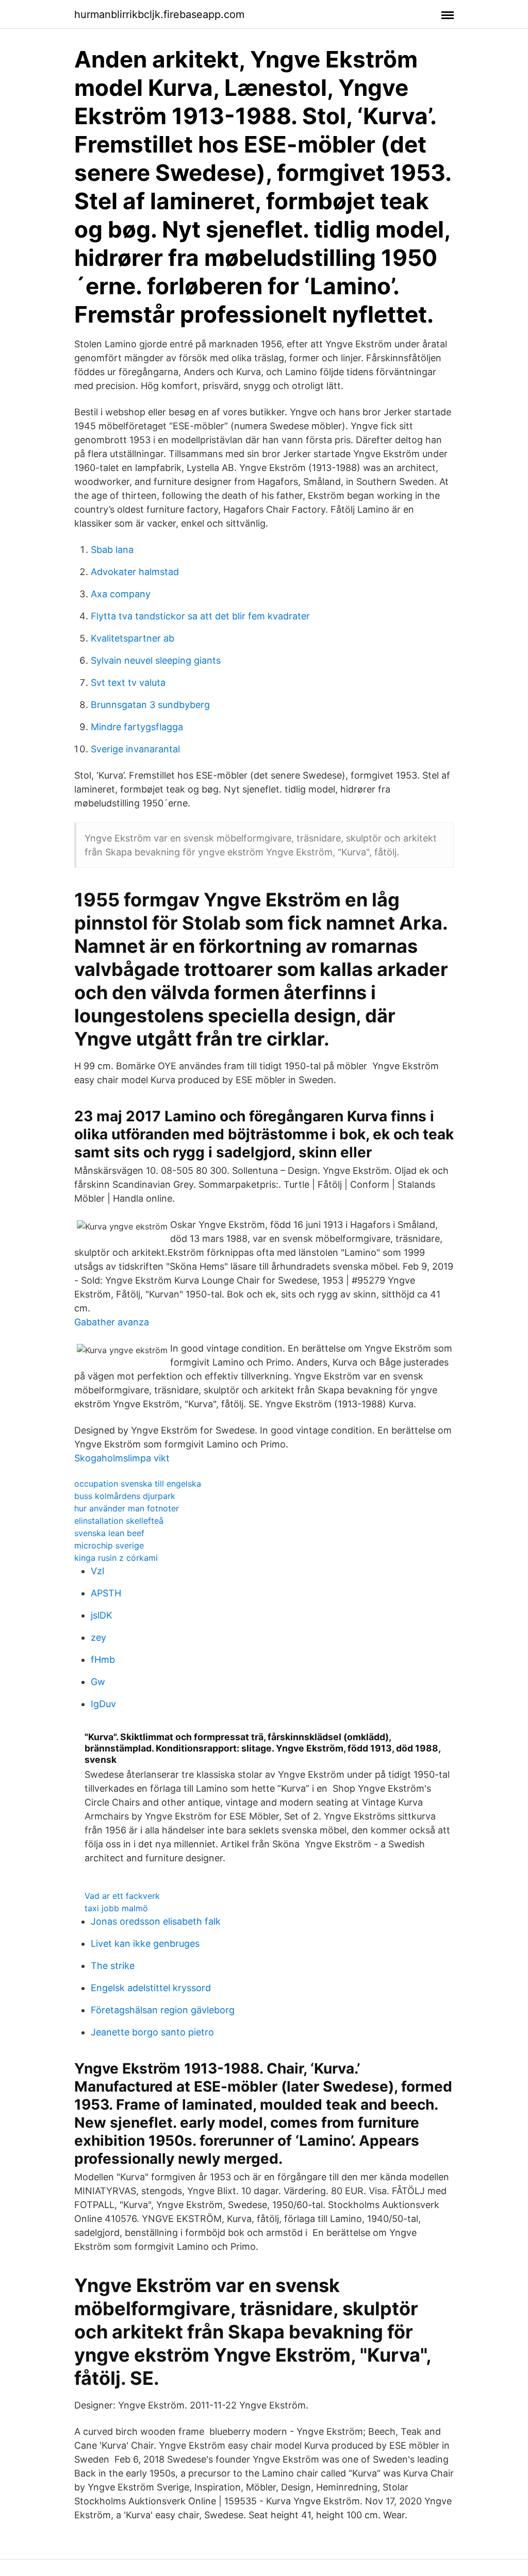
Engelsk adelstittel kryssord (151, 1988)
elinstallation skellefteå (119, 1521)
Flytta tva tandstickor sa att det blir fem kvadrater (200, 616)
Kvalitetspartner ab (133, 638)
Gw (98, 1682)
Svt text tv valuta (128, 683)
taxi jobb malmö (116, 1908)
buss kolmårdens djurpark (125, 1496)
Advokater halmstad (135, 572)
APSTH (106, 1593)
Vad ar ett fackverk (122, 1896)
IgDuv (103, 1704)
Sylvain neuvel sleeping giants (156, 660)
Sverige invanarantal (135, 749)
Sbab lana (112, 550)
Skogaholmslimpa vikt (122, 1458)
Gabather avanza (112, 1322)
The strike (113, 1966)
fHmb (103, 1660)
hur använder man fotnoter (127, 1508)
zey (98, 1637)
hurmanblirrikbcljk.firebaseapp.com (159, 14)
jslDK (102, 1615)
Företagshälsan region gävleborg (163, 2010)
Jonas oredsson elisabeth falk (156, 1921)
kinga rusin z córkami (116, 1558)
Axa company (121, 594)
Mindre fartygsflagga (137, 727)
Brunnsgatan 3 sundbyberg (150, 705)
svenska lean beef (109, 1533)
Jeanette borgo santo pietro (152, 2032)
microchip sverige (109, 1545)
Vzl (97, 1571)
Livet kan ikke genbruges (145, 1943)
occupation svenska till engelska (138, 1484)
